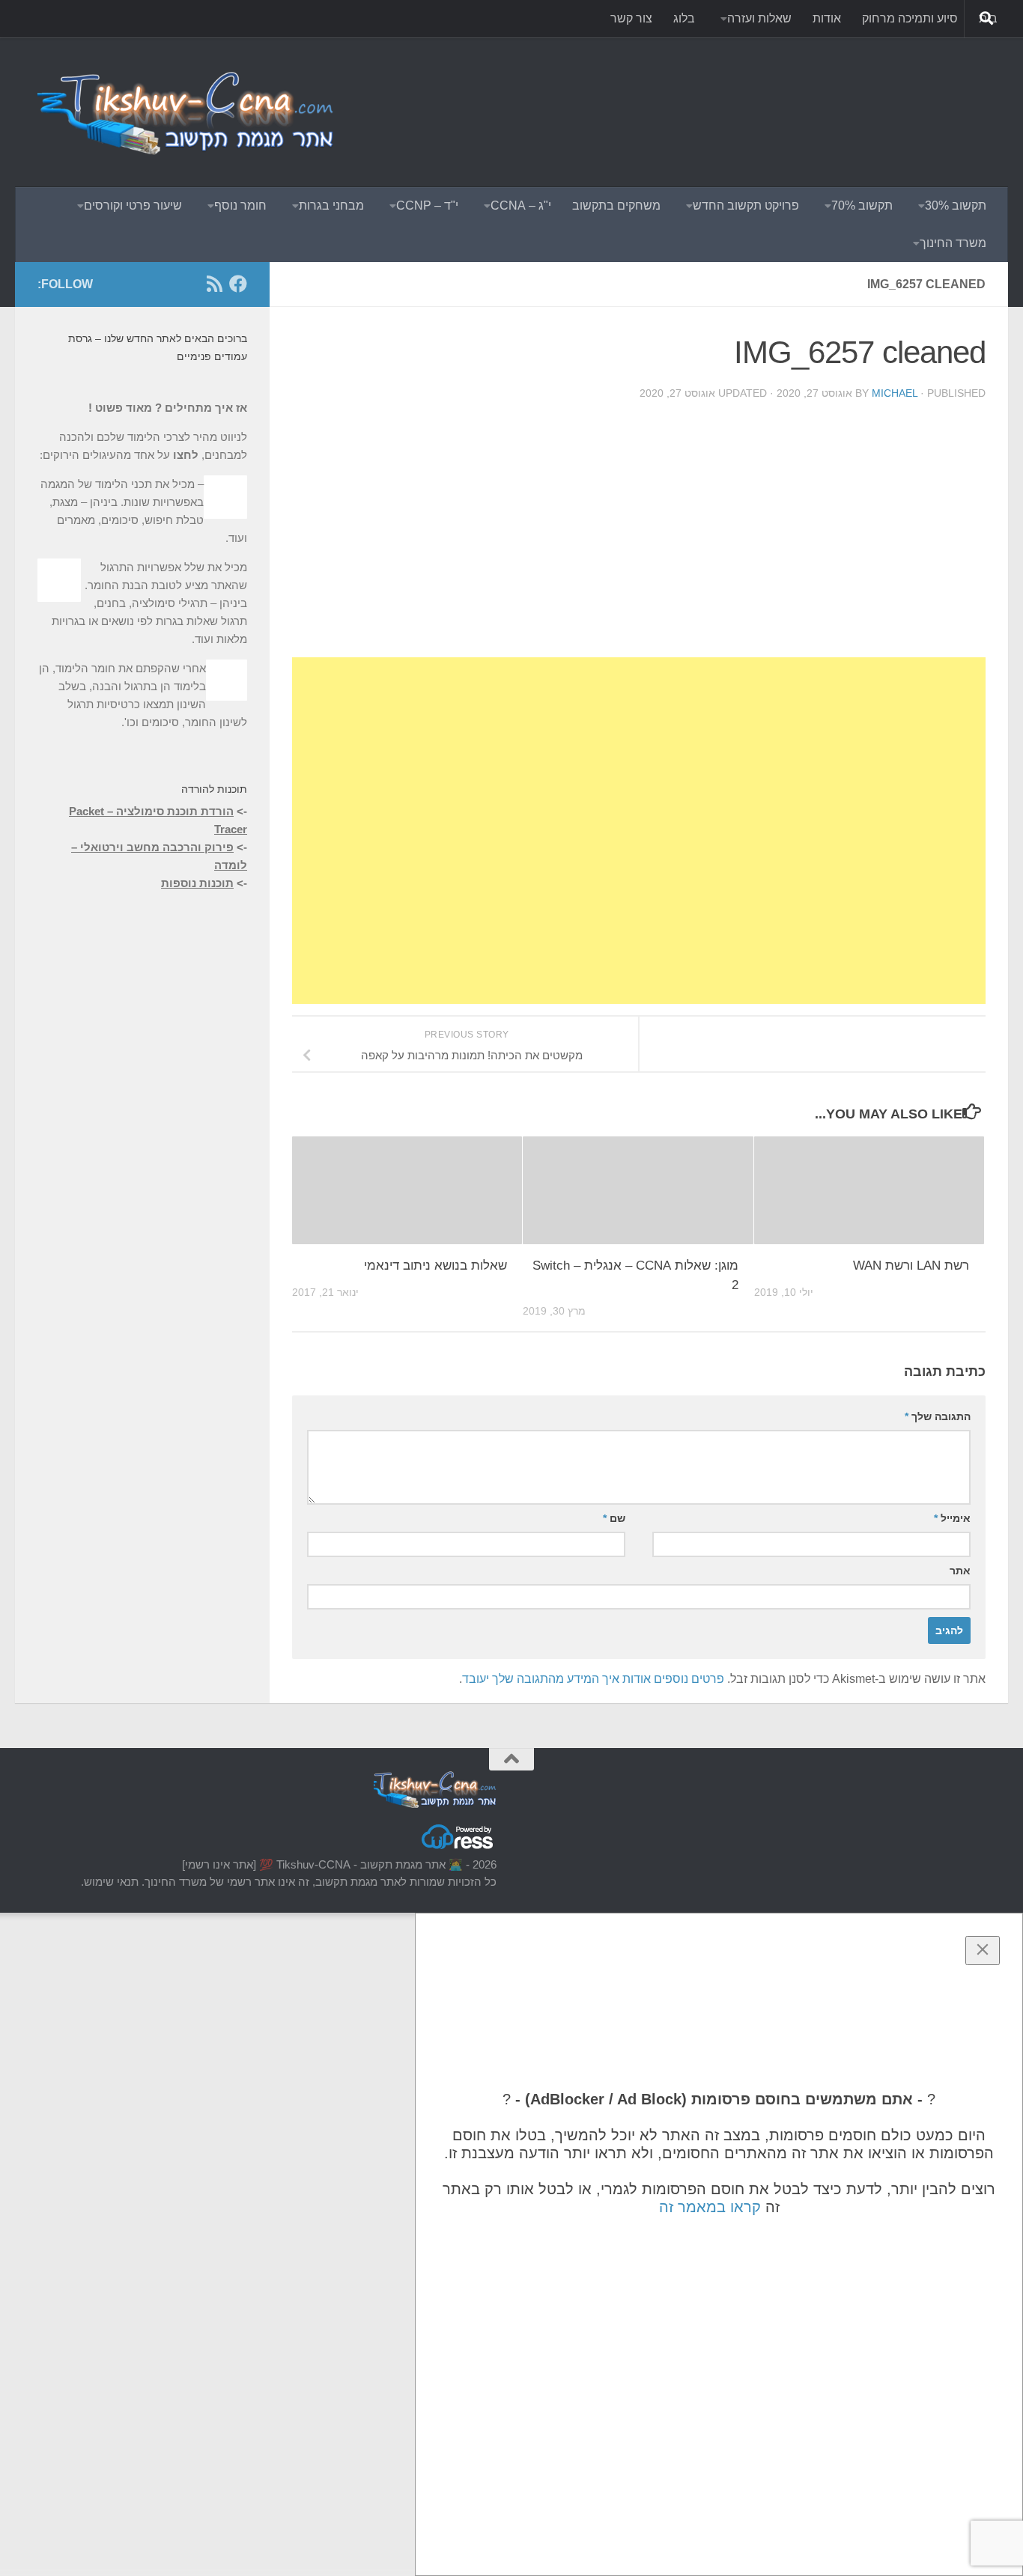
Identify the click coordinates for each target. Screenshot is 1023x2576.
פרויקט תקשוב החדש (746, 205)
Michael (895, 393)
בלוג (684, 18)
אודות (827, 18)
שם (614, 1518)
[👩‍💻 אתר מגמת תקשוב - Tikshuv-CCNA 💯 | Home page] (187, 112)
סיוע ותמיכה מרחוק (910, 18)
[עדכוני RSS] (214, 284)
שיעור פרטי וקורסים (133, 205)
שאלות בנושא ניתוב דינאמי (435, 1266)
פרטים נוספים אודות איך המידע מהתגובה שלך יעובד (593, 1679)
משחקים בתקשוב (616, 205)
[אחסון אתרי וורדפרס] (458, 1848)
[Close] (983, 1951)
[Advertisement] (713, 94)
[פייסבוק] (238, 284)
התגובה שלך (938, 1416)
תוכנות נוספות (197, 883)
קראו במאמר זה (710, 2207)
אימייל (952, 1518)
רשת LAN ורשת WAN (911, 1266)
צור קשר (631, 18)
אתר (960, 1571)
